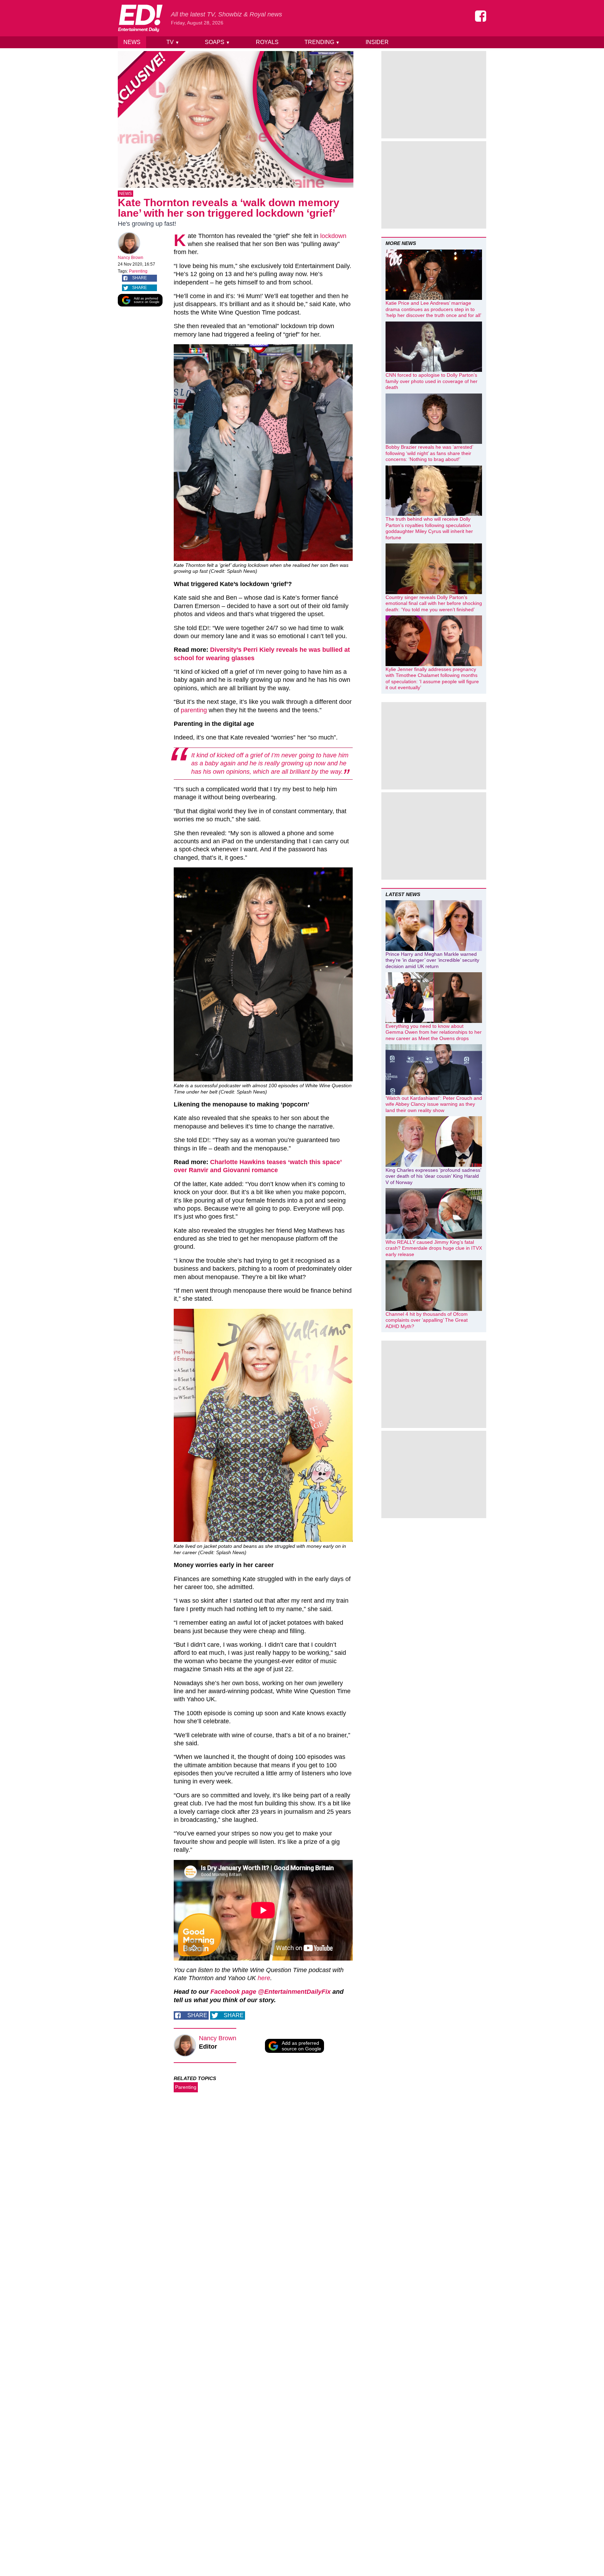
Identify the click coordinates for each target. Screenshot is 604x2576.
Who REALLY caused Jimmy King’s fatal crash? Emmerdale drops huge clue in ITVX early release (434, 1248)
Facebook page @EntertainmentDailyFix (271, 1992)
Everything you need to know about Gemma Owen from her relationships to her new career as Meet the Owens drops (434, 1032)
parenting (194, 710)
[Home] (140, 18)
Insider (377, 42)
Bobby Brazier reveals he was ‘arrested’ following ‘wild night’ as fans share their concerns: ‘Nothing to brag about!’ (429, 453)
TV (173, 42)
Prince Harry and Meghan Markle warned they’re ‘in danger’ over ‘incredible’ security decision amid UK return (432, 960)
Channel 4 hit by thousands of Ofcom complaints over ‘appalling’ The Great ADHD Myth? (427, 1320)
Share (139, 278)
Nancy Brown (131, 258)
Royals (267, 42)
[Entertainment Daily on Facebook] (481, 16)
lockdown (333, 236)
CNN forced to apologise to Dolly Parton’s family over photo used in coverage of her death (432, 381)
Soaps (217, 42)
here (264, 1978)
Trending (322, 42)
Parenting (138, 271)
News (132, 42)
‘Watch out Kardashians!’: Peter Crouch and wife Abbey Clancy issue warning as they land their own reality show (434, 1104)
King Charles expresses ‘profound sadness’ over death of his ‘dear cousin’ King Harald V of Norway (433, 1176)
